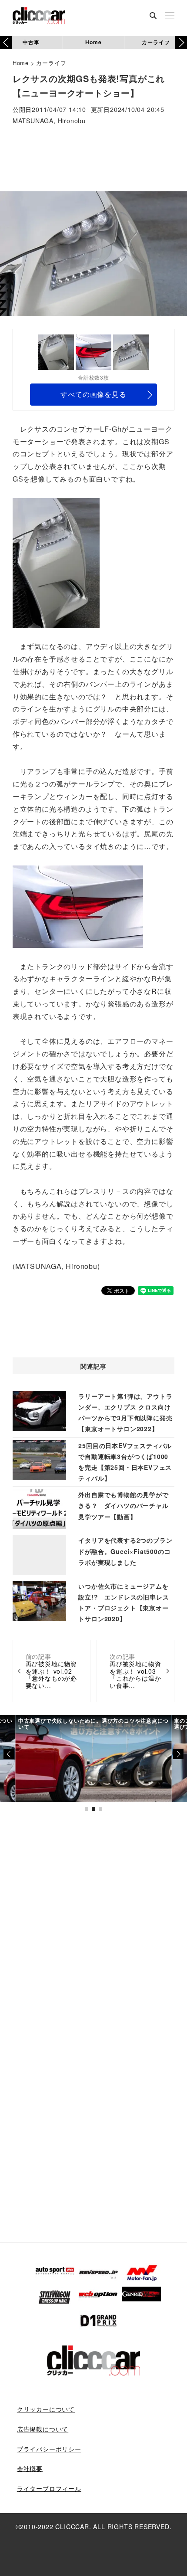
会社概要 (30, 2468)
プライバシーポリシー (49, 2449)
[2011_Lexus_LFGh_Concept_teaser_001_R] (78, 906)
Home (93, 42)
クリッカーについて (46, 2409)
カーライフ (156, 42)
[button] (181, 43)
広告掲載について (43, 2429)
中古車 (31, 42)
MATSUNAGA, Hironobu (49, 121)
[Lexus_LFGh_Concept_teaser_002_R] (56, 562)
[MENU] (170, 16)
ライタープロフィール (49, 2488)
